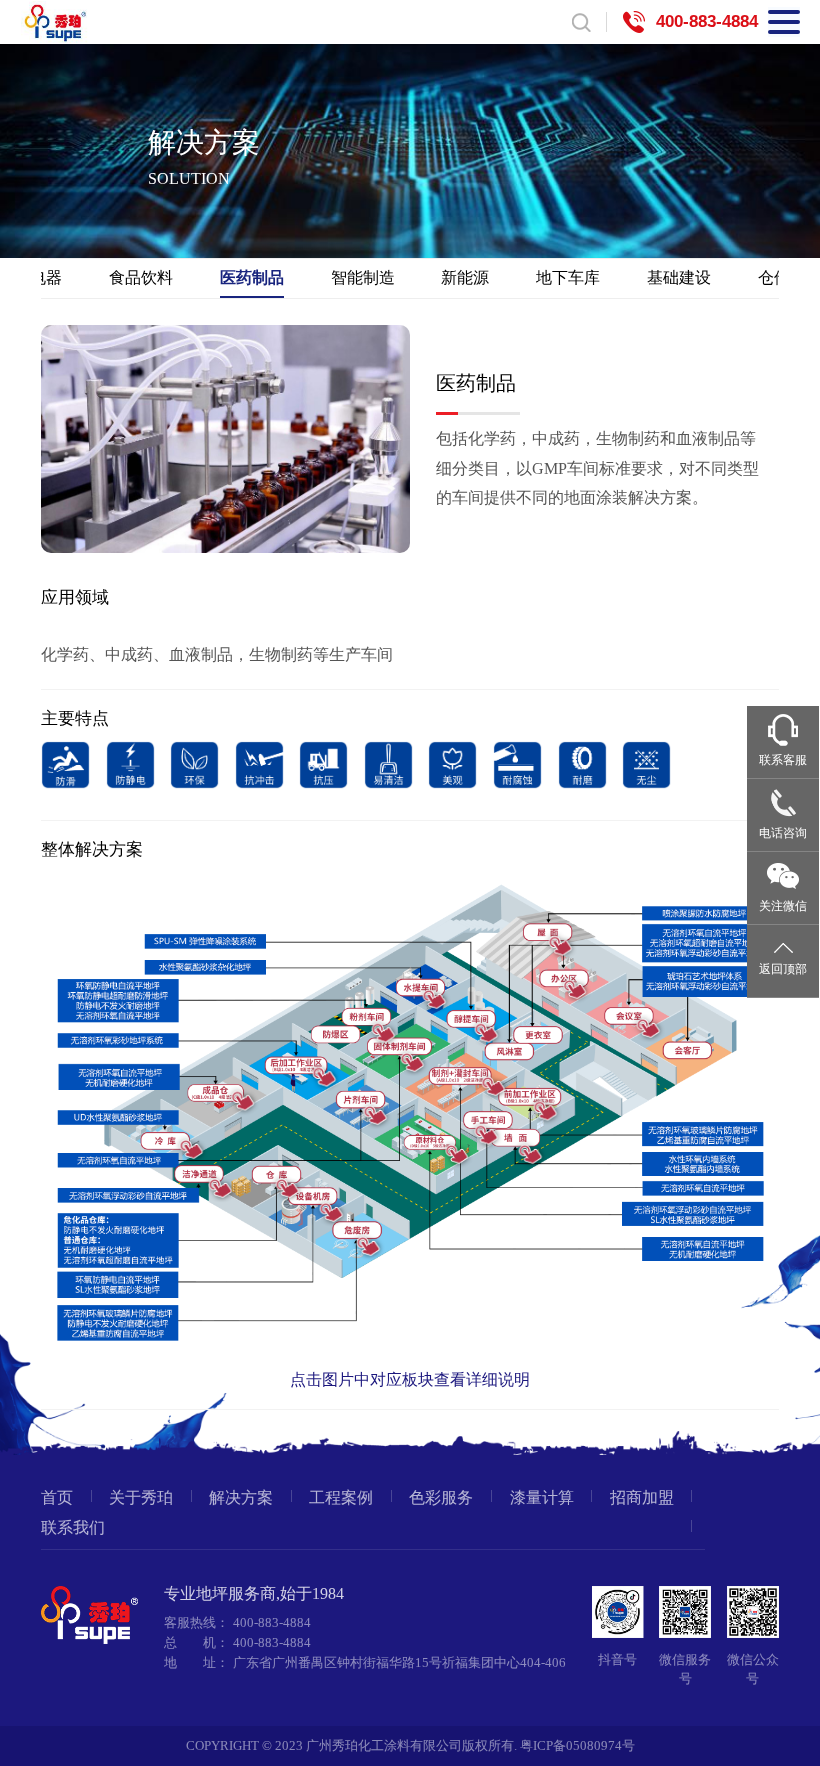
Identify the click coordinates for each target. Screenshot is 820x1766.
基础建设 (679, 277)
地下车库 (568, 277)
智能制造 (363, 277)
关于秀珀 (141, 1498)
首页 (57, 1498)
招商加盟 (642, 1498)
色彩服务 (441, 1498)
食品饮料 (141, 277)
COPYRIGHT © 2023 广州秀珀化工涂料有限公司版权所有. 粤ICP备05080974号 (410, 1746)
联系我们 (73, 1528)
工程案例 (341, 1498)
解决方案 (241, 1498)
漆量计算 (542, 1498)
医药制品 (252, 277)
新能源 (465, 277)
